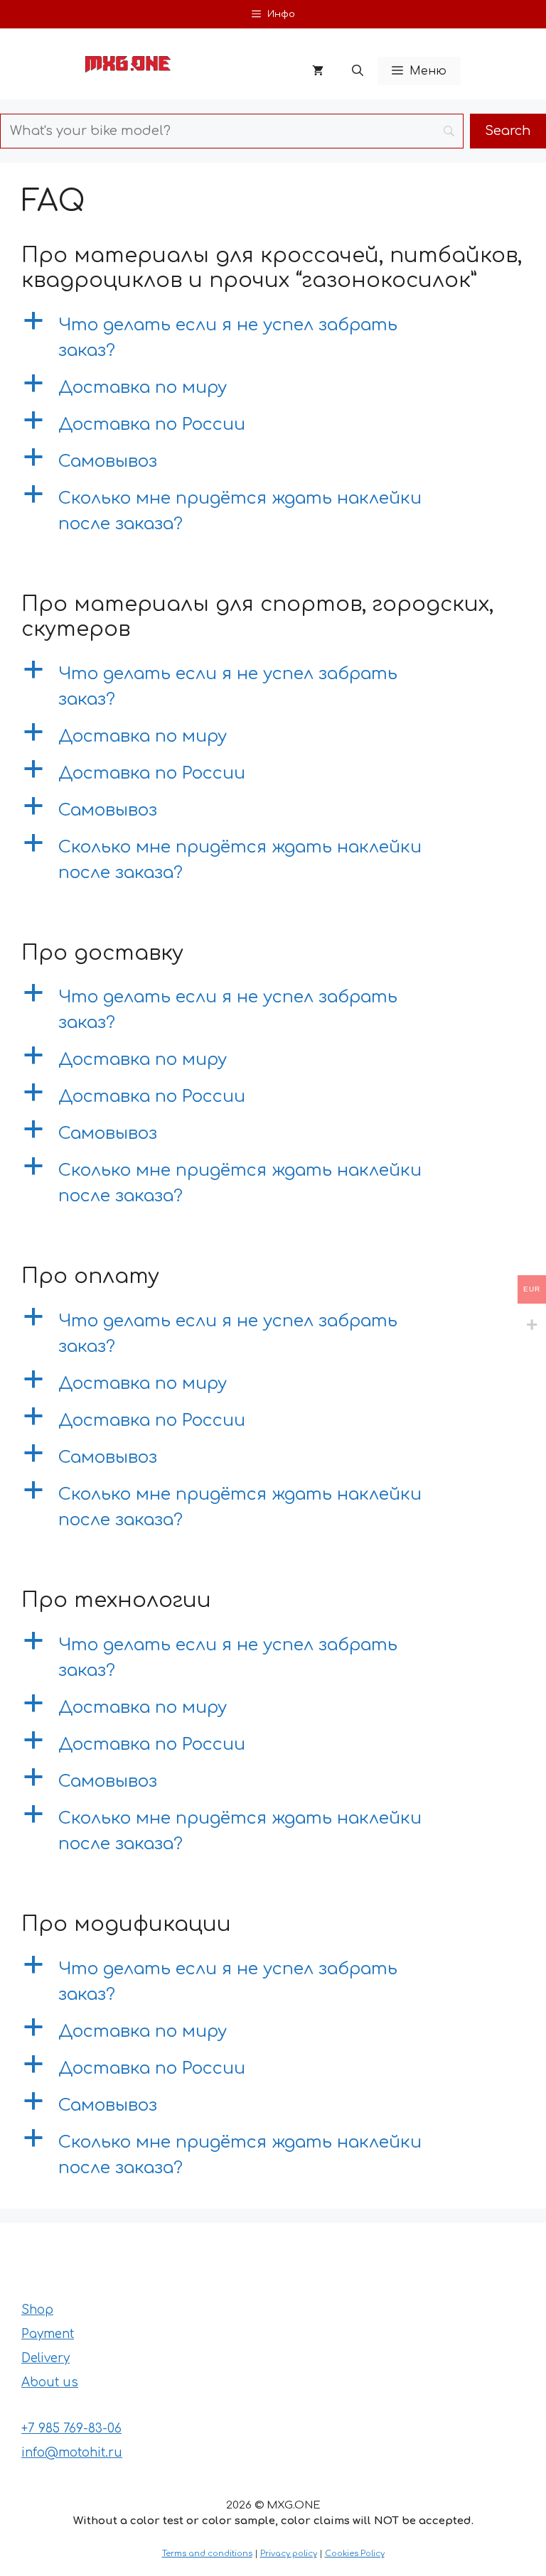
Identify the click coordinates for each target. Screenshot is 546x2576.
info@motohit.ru (72, 2453)
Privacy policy (289, 2554)
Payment (48, 2334)
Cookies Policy (355, 2554)
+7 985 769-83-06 (71, 2429)
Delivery (45, 2358)
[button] (358, 71)
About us (50, 2382)
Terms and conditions (207, 2554)
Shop (37, 2310)
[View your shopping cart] (318, 71)
